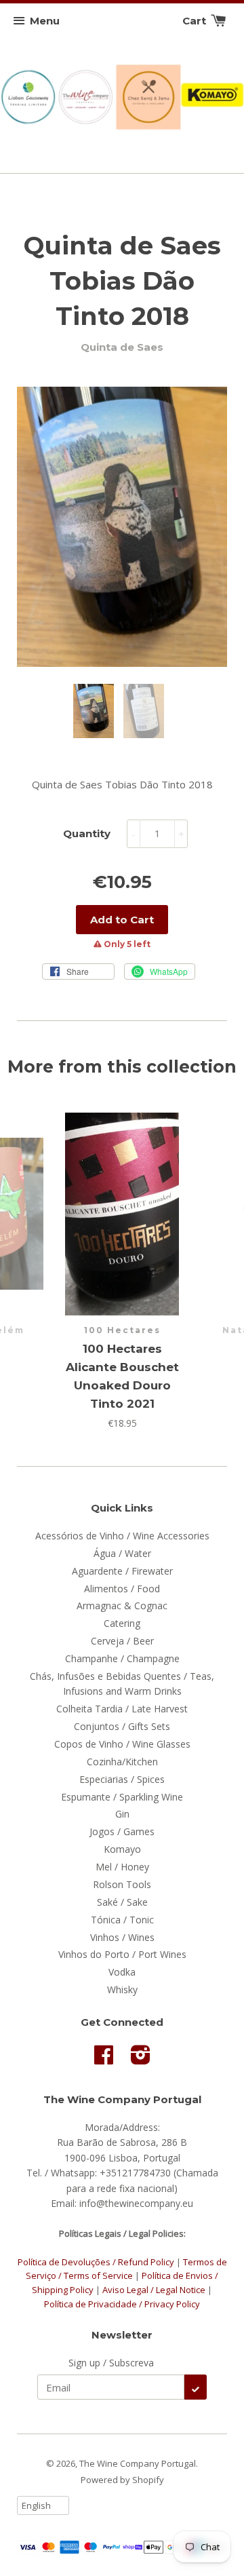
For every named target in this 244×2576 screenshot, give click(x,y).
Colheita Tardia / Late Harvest (122, 1709)
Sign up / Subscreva (111, 2363)
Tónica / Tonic (122, 1920)
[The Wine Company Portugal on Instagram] (141, 2059)
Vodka (122, 1972)
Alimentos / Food (122, 1589)
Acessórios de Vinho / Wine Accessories (122, 1536)
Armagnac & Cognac (122, 1606)
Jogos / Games (122, 1831)
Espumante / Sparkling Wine (122, 1797)
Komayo (122, 1849)
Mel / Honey (122, 1867)
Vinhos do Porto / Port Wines (122, 1954)
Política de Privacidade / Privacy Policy (122, 2304)
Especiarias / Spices (122, 1779)
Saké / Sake (122, 1902)
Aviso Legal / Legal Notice (154, 2290)
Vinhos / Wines (122, 1937)
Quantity (87, 833)
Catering (122, 1623)
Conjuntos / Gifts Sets (122, 1726)
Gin (122, 1814)
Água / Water (122, 1553)
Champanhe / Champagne (122, 1658)
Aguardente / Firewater (122, 1571)
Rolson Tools (122, 1884)
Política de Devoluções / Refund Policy (96, 2262)
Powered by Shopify (122, 2480)
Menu (45, 21)
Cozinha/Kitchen (122, 1762)
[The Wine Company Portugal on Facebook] (104, 2059)
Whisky (122, 1989)
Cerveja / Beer (122, 1641)
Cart (196, 21)
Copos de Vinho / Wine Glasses (122, 1744)
